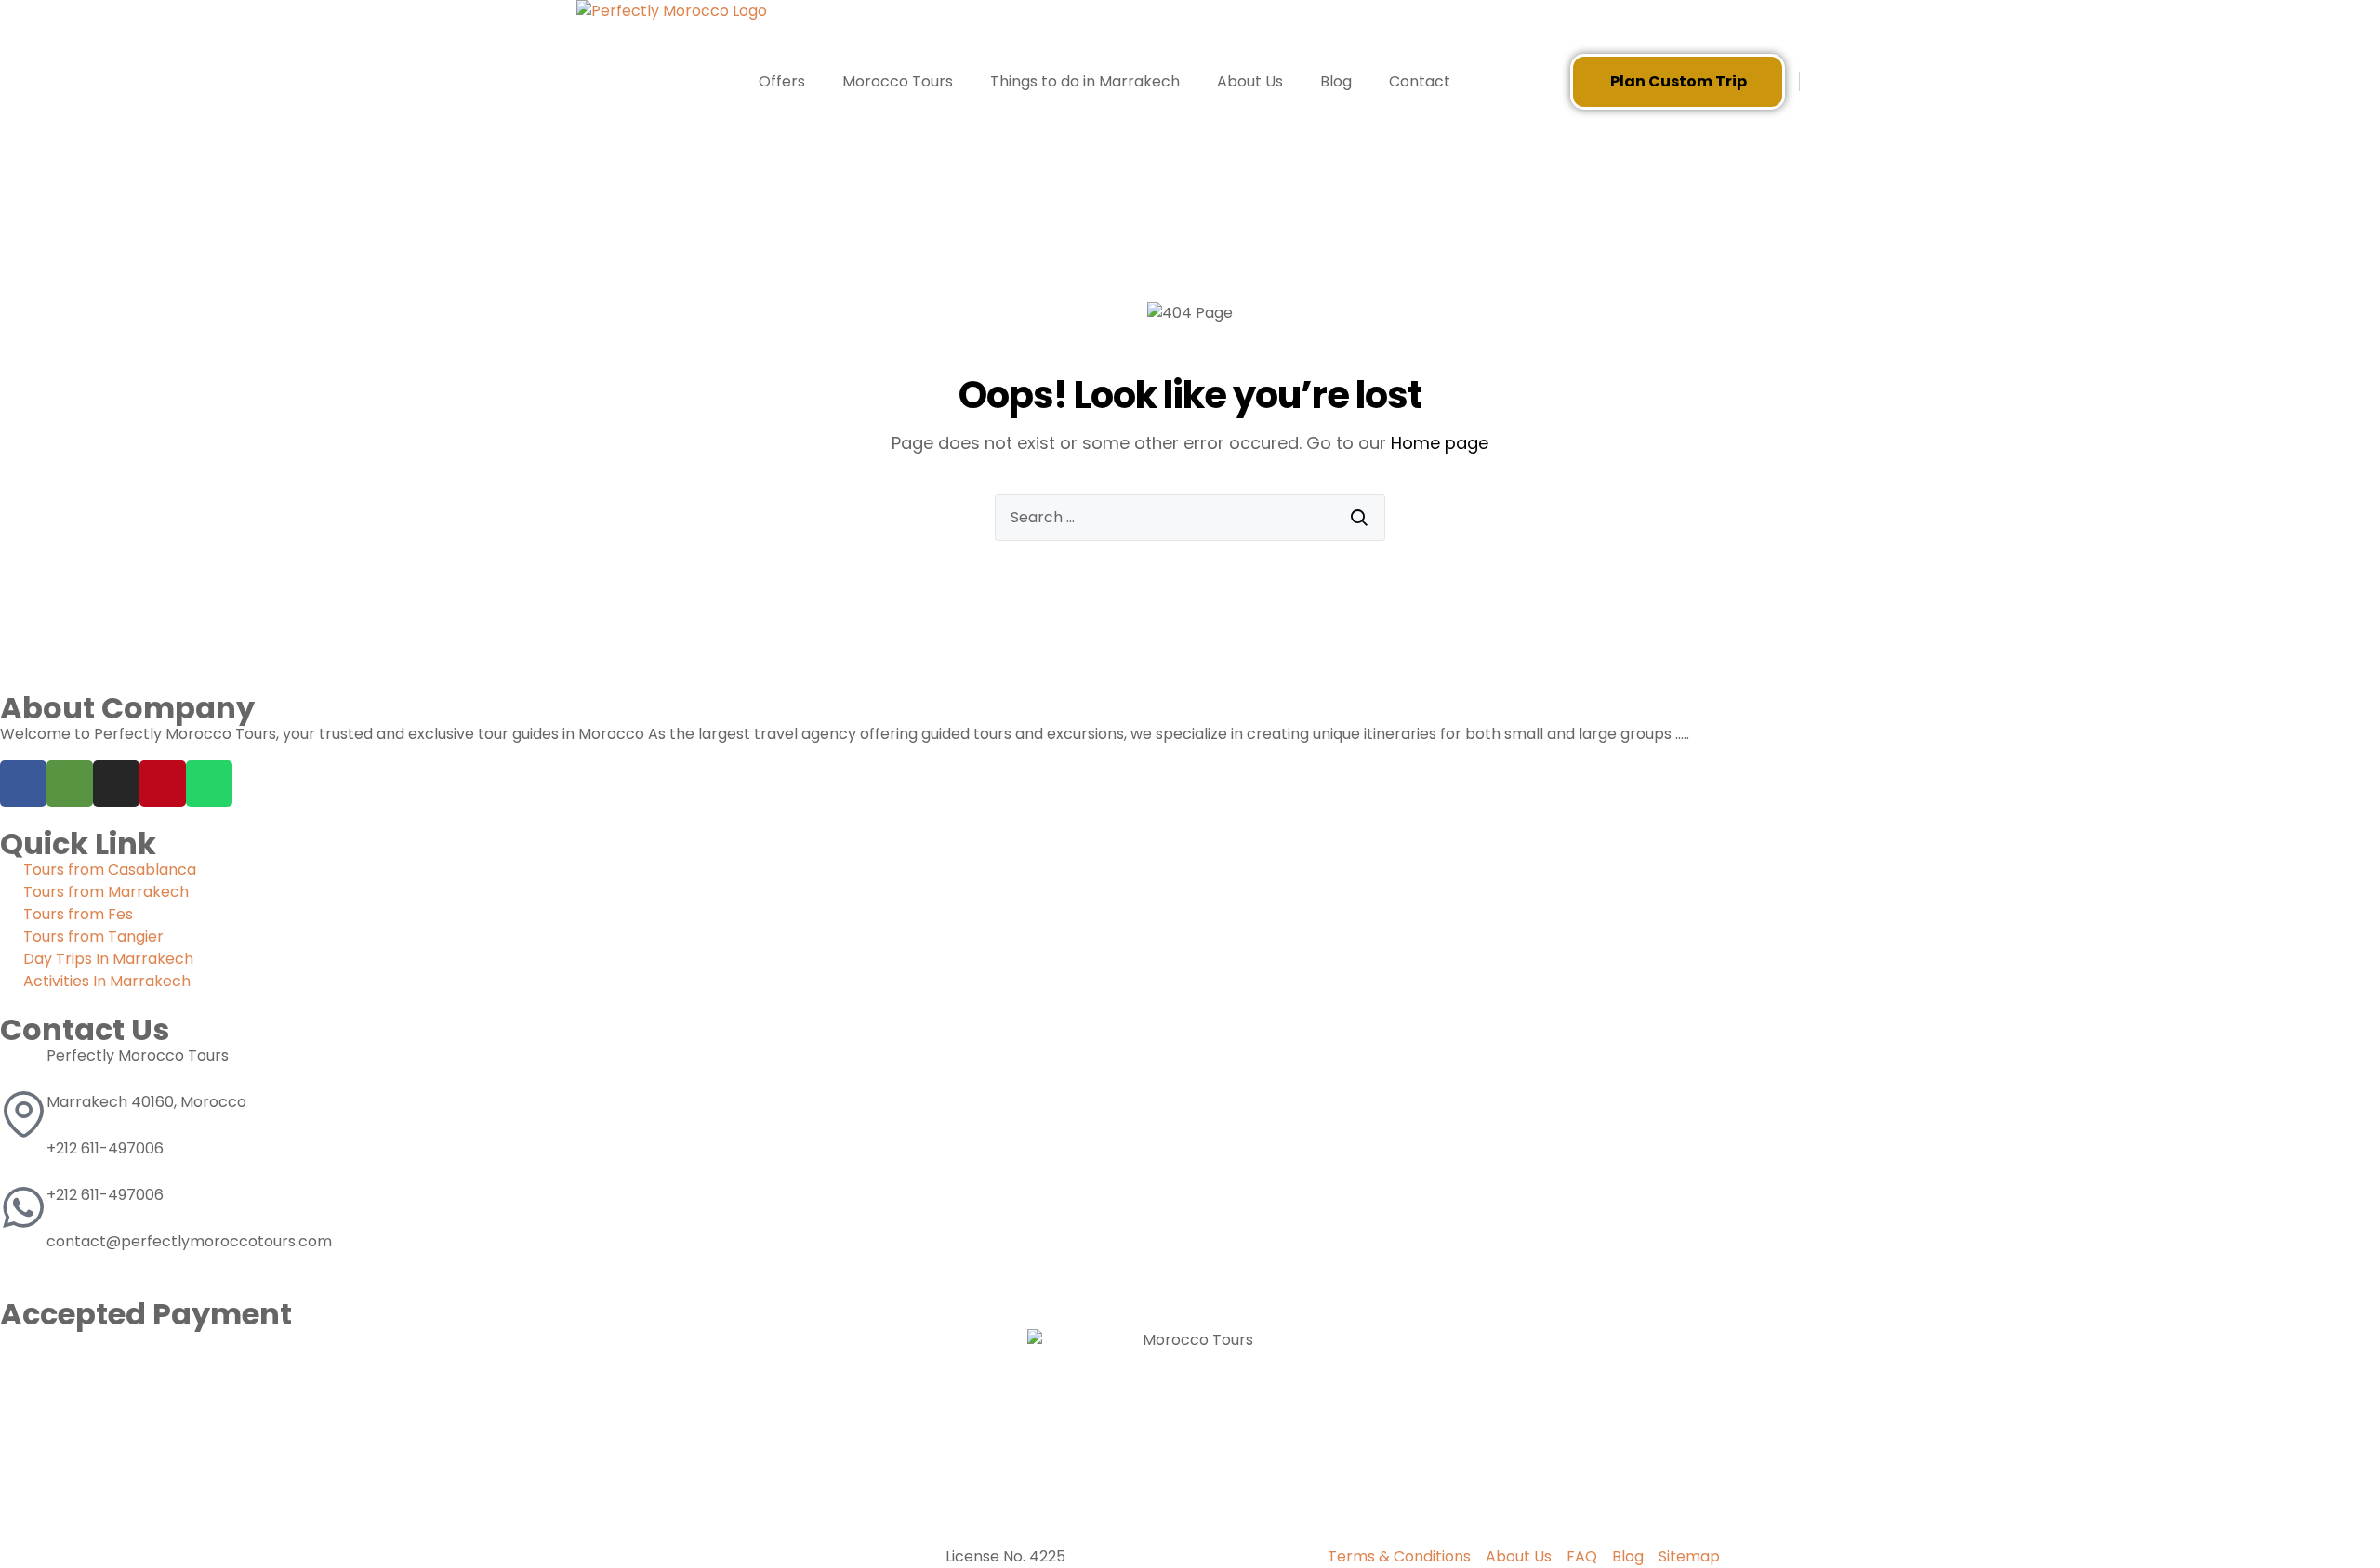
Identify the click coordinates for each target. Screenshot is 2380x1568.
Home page (1440, 443)
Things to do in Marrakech (1085, 81)
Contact (1420, 81)
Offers (782, 81)
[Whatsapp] (209, 784)
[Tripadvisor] (70, 784)
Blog (1336, 81)
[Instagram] (116, 784)
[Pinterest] (163, 784)
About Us (1250, 81)
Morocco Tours (898, 81)
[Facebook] (23, 784)
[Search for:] (1190, 518)
